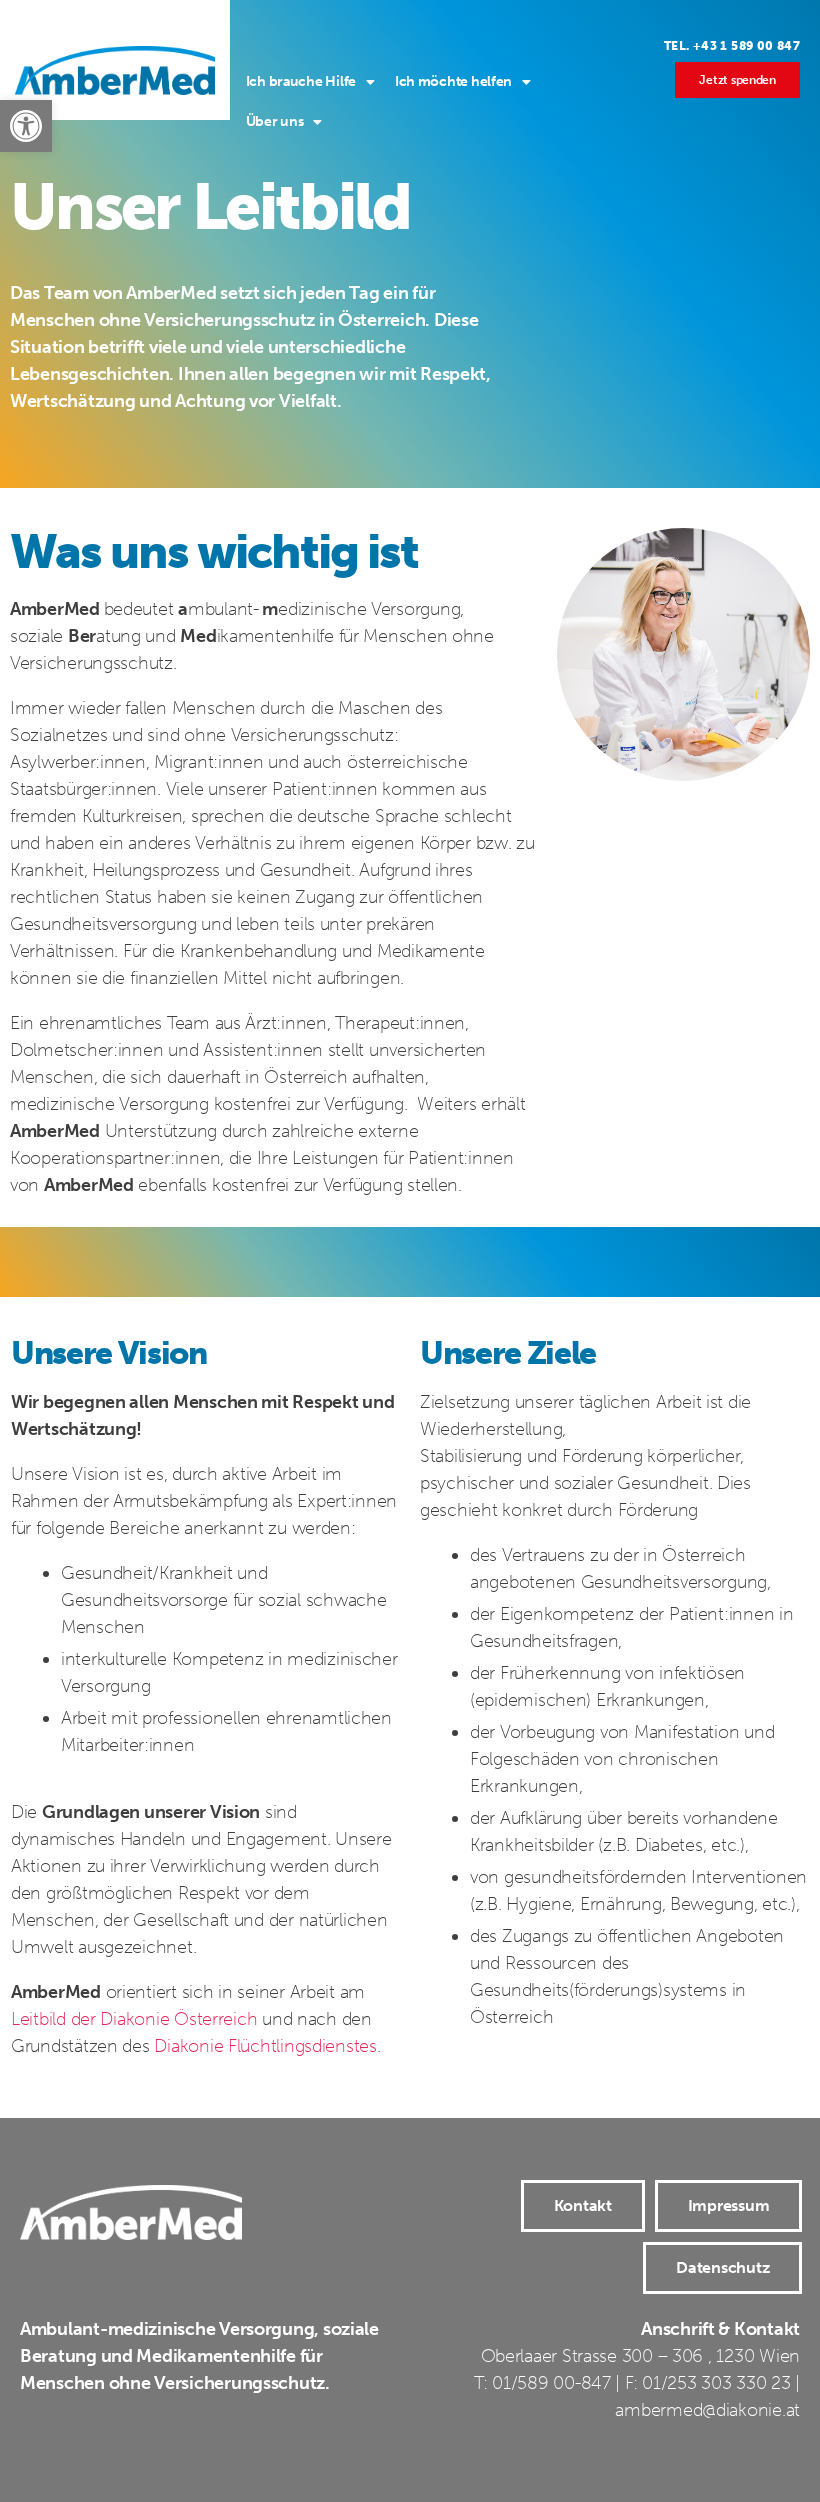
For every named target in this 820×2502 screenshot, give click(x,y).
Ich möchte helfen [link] (453, 81)
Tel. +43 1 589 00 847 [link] (732, 46)
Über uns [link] (275, 121)
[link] (26, 126)
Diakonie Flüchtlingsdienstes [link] (265, 2046)
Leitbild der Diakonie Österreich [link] (134, 2019)
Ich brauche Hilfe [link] (301, 81)
